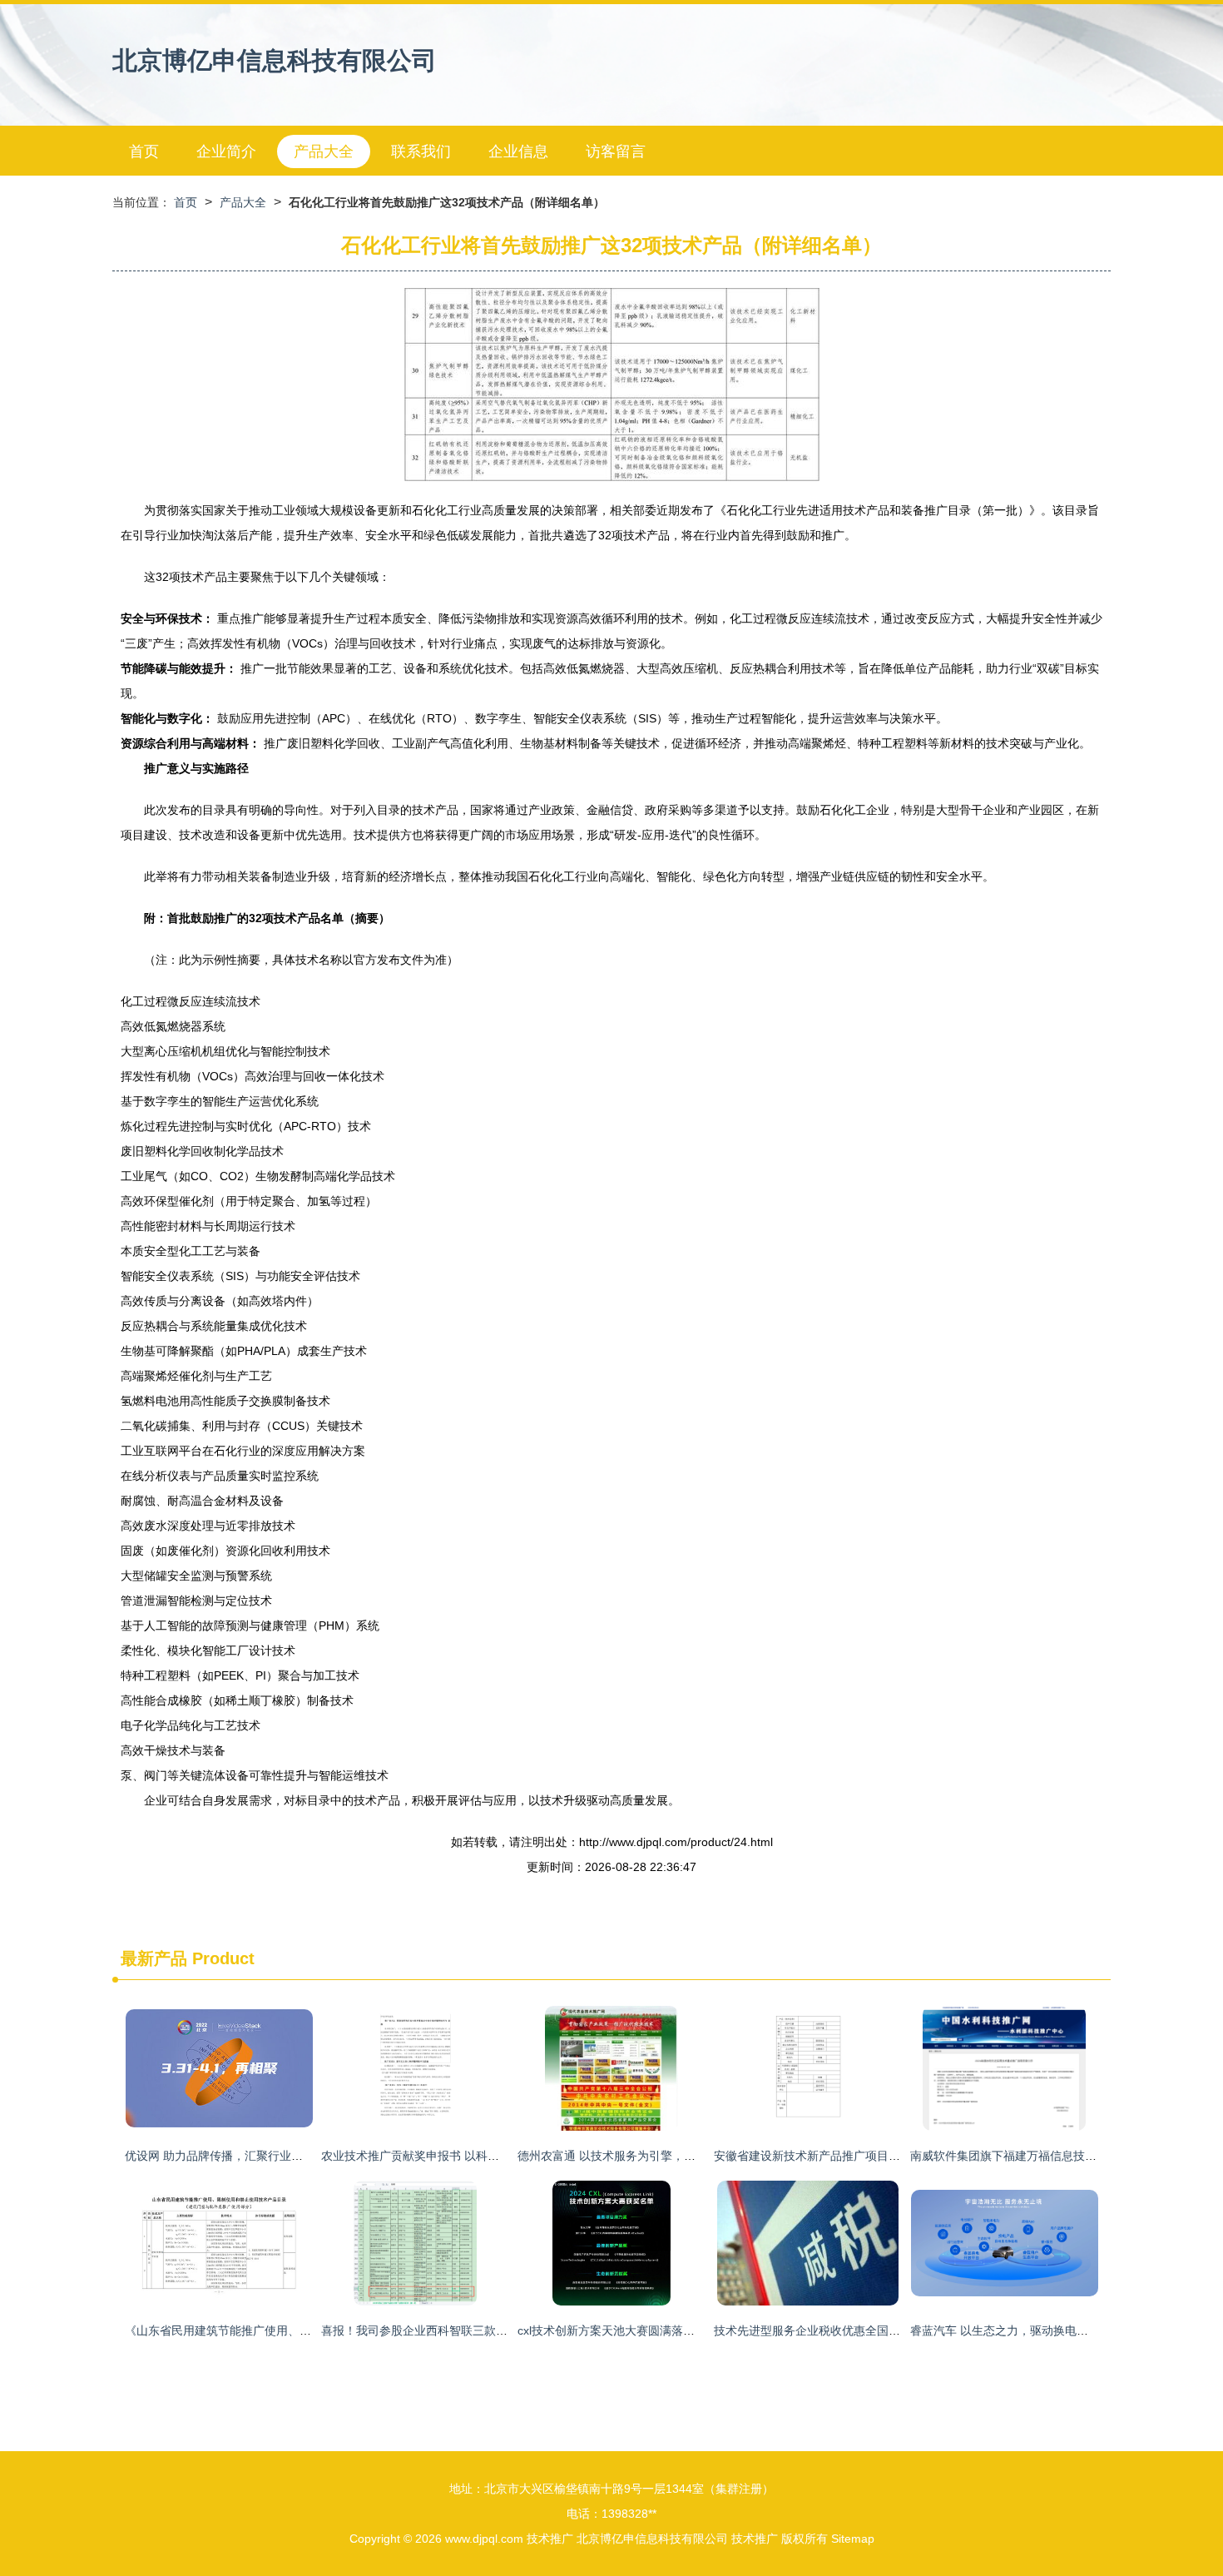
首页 (144, 151)
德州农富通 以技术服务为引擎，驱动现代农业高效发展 (659, 2156)
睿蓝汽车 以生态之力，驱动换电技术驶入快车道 (1034, 2330)
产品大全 (324, 151)
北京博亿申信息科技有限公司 (275, 60)
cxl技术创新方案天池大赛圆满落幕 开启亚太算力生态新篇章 (672, 2330)
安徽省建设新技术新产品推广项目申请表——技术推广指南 (865, 2156)
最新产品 (154, 1958)
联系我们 (421, 151)
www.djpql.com (484, 2539)
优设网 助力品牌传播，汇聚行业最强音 (225, 2156)
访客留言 (616, 151)
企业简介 (226, 151)
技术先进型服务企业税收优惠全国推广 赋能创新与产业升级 (867, 2330)
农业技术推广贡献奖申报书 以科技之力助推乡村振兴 (457, 2156)
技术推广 (550, 2539)
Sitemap (853, 2539)
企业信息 (518, 151)
